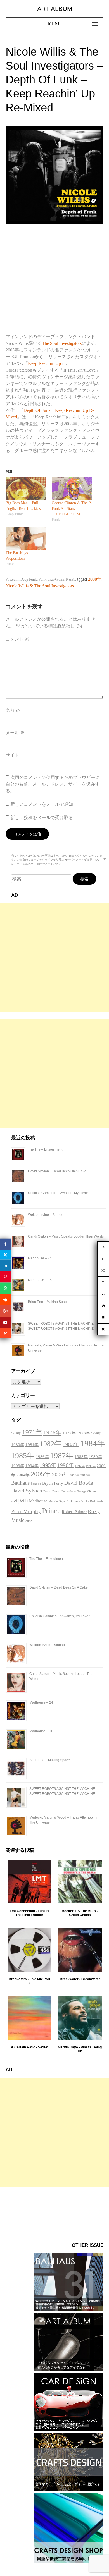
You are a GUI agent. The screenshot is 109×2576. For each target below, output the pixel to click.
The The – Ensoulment (45, 1149)
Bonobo (36, 1484)
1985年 (23, 1456)
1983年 (71, 1444)
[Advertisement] (54, 958)
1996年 (66, 1465)
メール (15, 733)
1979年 (96, 1433)
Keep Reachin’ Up (44, 363)
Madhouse (38, 1501)
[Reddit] (5, 1299)
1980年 (18, 1445)
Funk (42, 579)
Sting (29, 1521)
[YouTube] (5, 1322)
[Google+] (5, 1311)
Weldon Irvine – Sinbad (46, 1215)
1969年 (16, 1433)
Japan (20, 1500)
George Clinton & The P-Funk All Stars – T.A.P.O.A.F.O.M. (72, 509)
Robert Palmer (74, 1512)
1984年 (93, 1443)
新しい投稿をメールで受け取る (42, 818)
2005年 (41, 1474)
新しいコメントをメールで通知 (42, 804)
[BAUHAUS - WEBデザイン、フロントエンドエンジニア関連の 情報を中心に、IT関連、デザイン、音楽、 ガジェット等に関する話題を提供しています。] (68, 2310)
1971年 (32, 1432)
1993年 (18, 1466)
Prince (51, 1511)
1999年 (91, 1466)
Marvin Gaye (57, 1501)
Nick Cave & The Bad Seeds (85, 1501)
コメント (17, 639)
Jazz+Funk (56, 579)
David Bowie (79, 1483)
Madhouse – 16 (40, 1280)
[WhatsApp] (5, 1288)
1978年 (83, 1433)
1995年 (48, 1465)
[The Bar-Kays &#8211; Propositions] (26, 539)
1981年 (32, 1445)
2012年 (85, 1475)
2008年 (95, 579)
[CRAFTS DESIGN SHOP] (68, 2561)
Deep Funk (29, 579)
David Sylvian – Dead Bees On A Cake (57, 1171)
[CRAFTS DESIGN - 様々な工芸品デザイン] (68, 2490)
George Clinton (87, 1492)
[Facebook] (5, 1244)
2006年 (60, 1474)
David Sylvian (27, 1491)
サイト (12, 755)
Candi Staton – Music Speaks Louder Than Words (66, 1236)
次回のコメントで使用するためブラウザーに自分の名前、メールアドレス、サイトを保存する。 (53, 784)
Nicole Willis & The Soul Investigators (40, 586)
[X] (5, 1255)
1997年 (80, 1466)
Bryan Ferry (53, 1483)
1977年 (69, 1433)
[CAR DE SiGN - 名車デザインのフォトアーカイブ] (68, 2430)
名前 (13, 710)
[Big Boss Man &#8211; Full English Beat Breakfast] (26, 489)
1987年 (62, 1456)
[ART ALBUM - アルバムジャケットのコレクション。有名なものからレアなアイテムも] (68, 2370)
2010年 (74, 1475)
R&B (70, 579)
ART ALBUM (55, 9)
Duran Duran (52, 1492)
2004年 (23, 1475)
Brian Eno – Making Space (48, 1302)
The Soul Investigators (62, 343)
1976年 (52, 1432)
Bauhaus (20, 1483)
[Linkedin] (5, 1265)
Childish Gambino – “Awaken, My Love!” (58, 1193)
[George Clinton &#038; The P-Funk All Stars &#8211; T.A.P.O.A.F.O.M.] (72, 489)
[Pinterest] (5, 1277)
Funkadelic (69, 1492)
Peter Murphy (26, 1511)
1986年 (42, 1457)
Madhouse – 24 (40, 1258)
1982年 (51, 1444)
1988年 (81, 1457)
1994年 (32, 1466)
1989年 (95, 1457)
